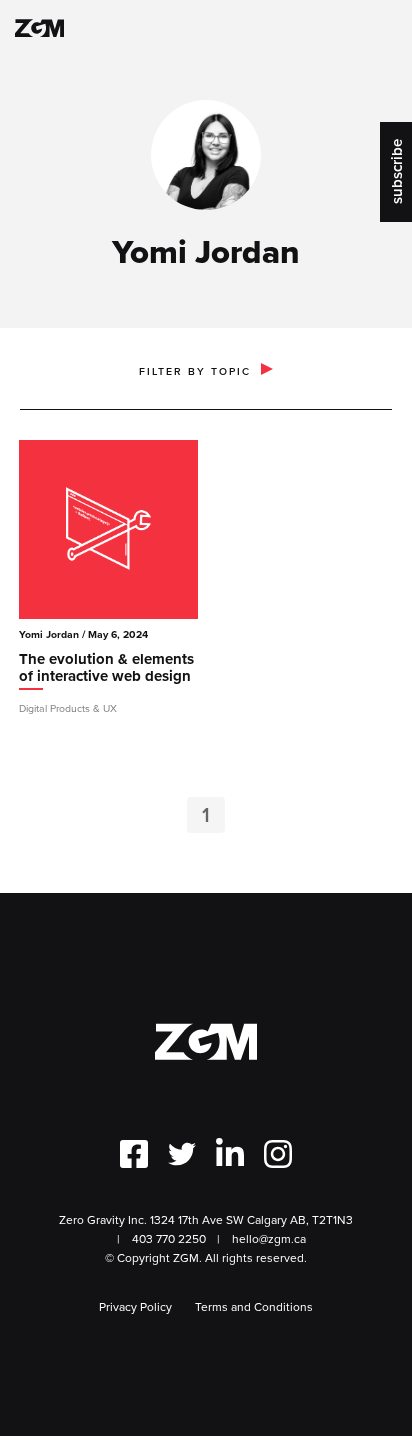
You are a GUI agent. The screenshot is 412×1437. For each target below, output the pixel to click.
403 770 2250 (169, 1238)
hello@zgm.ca (269, 1238)
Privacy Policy (135, 1306)
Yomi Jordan (49, 634)
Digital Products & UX (68, 708)
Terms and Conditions (254, 1306)
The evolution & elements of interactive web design (106, 669)
